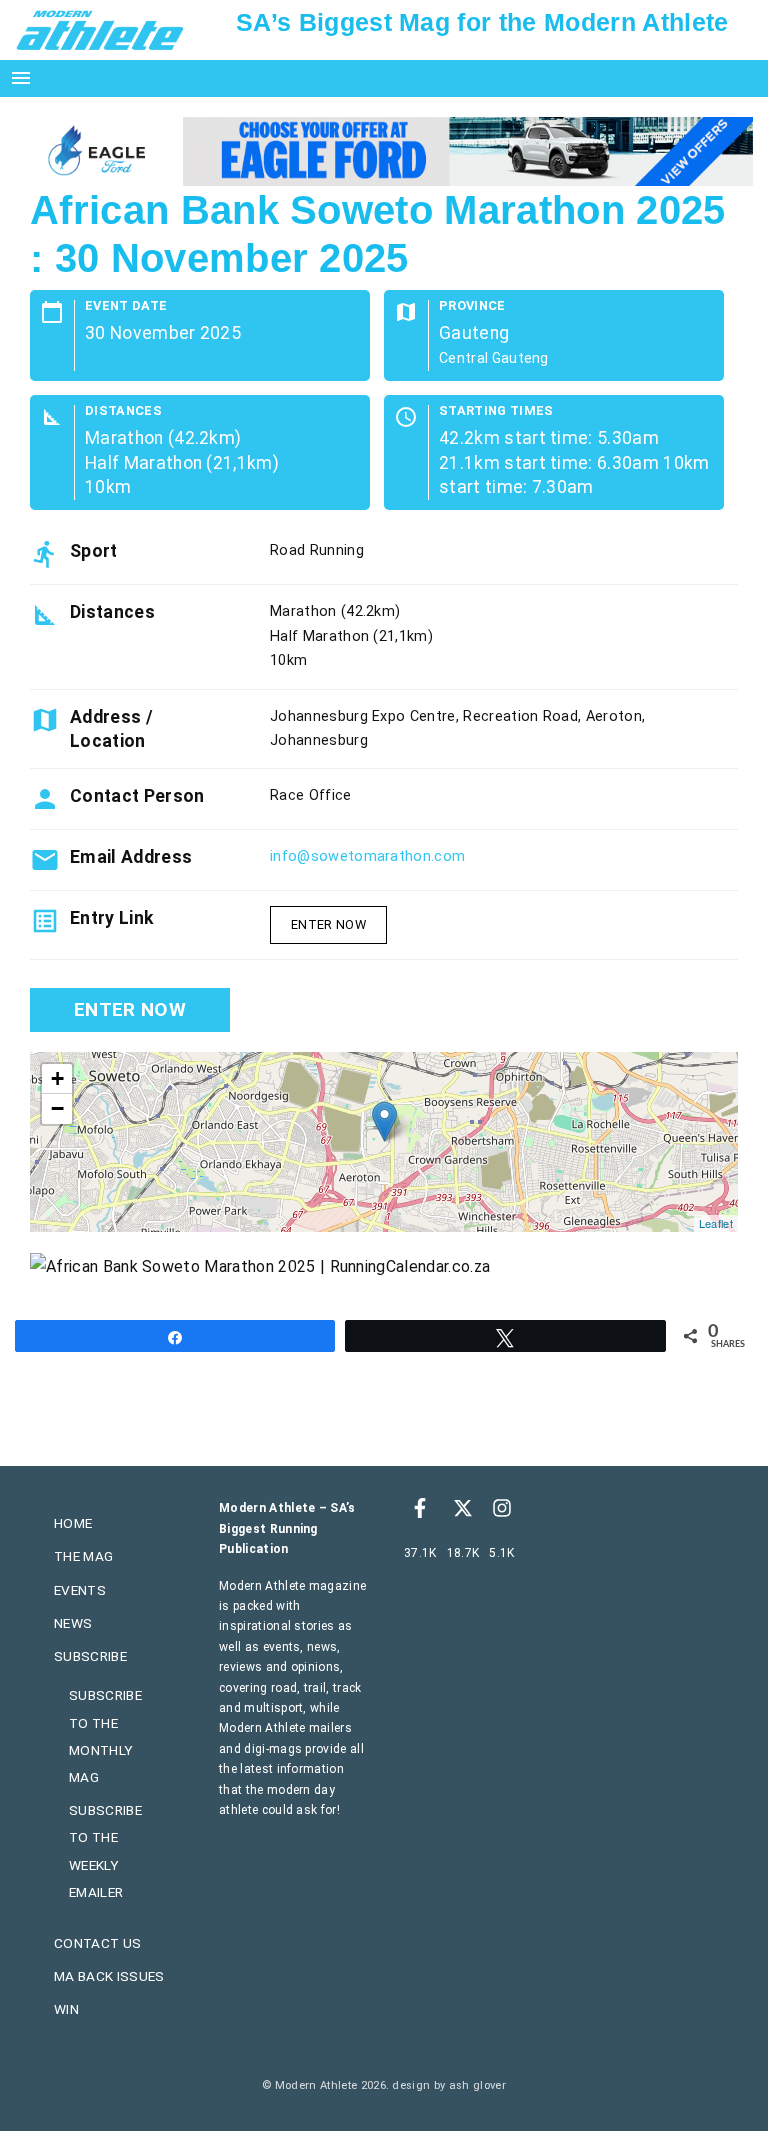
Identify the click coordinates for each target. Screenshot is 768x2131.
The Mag (83, 1556)
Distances (123, 411)
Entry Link (111, 918)
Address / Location (111, 729)
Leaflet (716, 1223)
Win (66, 2009)
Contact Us (97, 1943)
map (381, 1142)
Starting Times (496, 411)
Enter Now (328, 924)
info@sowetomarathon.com (367, 856)
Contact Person (137, 796)
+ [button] (57, 1078)
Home (73, 1523)
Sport (94, 551)
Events (80, 1590)
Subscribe (90, 1656)
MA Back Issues (109, 1976)
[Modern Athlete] (100, 29)
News (73, 1623)
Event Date (126, 306)
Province (472, 306)
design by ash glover (448, 2085)
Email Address (131, 857)
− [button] (57, 1108)
